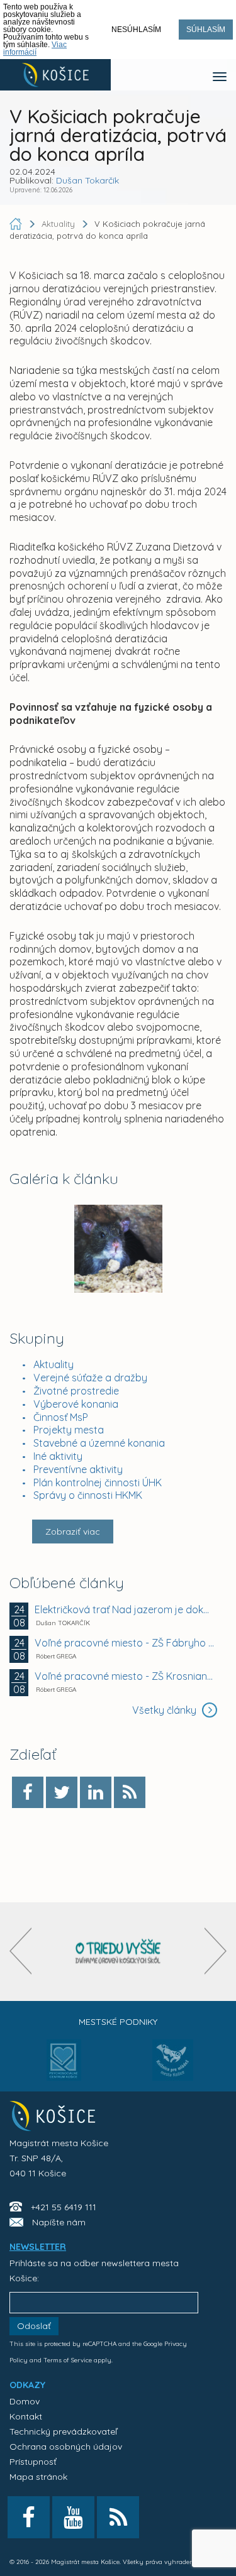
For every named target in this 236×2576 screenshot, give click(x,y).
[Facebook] (28, 1792)
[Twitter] (62, 1792)
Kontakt (26, 2416)
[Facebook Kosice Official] (29, 2517)
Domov (25, 2401)
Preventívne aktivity (78, 1469)
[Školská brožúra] (118, 1952)
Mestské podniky (118, 2022)
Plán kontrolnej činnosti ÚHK (98, 1483)
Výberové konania (76, 1404)
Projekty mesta (69, 1430)
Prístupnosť (33, 2462)
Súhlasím (206, 30)
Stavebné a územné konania (99, 1443)
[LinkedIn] (96, 1792)
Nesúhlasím (136, 30)
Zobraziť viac (73, 1532)
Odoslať (34, 2326)
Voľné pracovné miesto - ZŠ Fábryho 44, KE (124, 1643)
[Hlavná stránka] (17, 224)
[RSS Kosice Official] (118, 2517)
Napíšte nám (59, 2222)
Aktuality (53, 1364)
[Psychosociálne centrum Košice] (64, 2068)
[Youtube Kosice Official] (73, 2517)
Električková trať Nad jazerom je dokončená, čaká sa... (124, 1609)
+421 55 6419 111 (64, 2207)
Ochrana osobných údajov (66, 2447)
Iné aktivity (58, 1456)
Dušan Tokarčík (87, 180)
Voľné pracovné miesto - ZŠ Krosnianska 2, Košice (124, 1676)
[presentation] (20, 1951)
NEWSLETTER (38, 2247)
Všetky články (166, 1710)
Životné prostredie (76, 1391)
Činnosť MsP (61, 1417)
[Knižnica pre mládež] (173, 2068)
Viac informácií (35, 48)
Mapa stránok (38, 2477)
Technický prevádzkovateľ (63, 2431)
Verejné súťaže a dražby (90, 1378)
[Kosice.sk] (55, 75)
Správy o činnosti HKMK (88, 1495)
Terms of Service (68, 2360)
